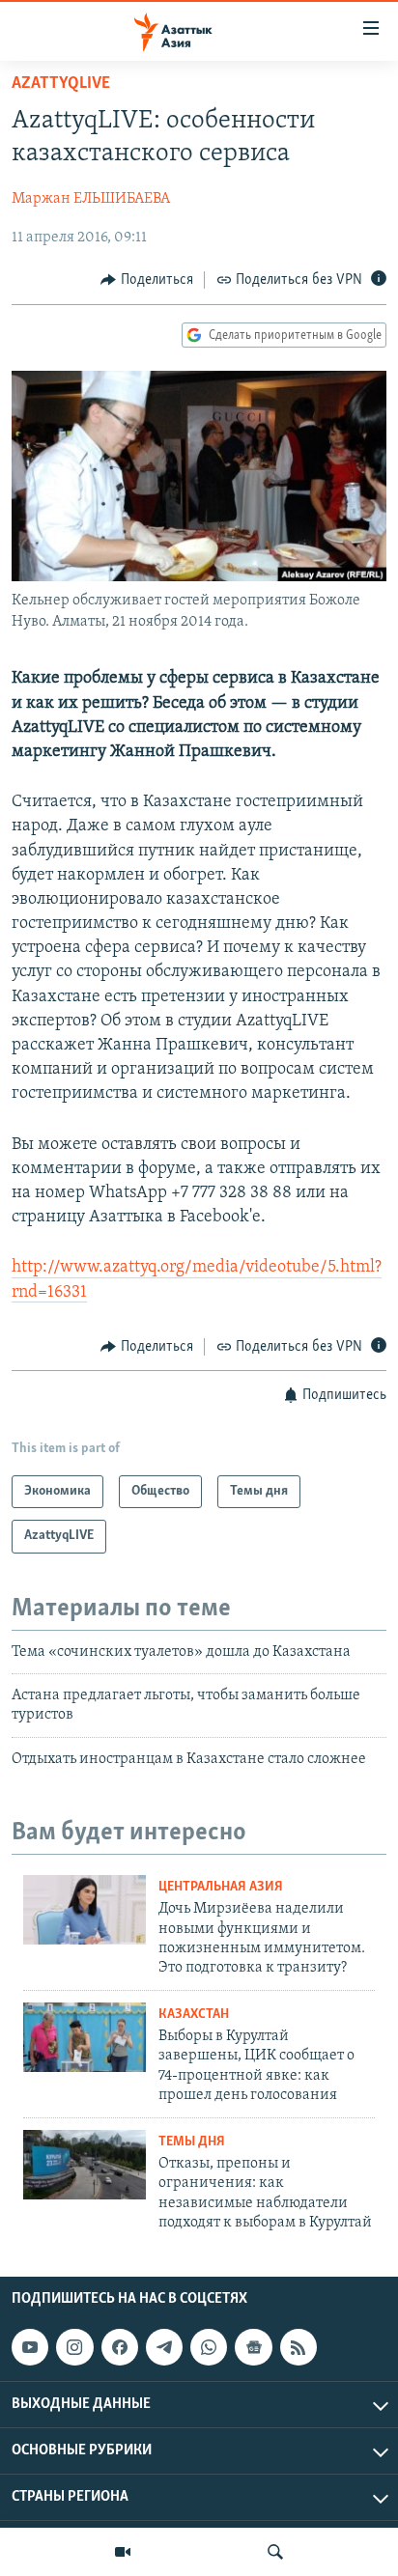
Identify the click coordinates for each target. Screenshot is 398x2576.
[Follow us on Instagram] (74, 2347)
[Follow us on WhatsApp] (209, 2347)
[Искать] (275, 2552)
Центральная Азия (221, 1887)
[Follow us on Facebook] (120, 2347)
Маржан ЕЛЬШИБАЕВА (91, 199)
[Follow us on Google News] (253, 2347)
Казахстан (194, 2015)
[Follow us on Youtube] (30, 2347)
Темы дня (192, 2142)
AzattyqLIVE (61, 84)
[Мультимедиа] (123, 2552)
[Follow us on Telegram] (164, 2347)
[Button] (147, 280)
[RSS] (298, 2347)
